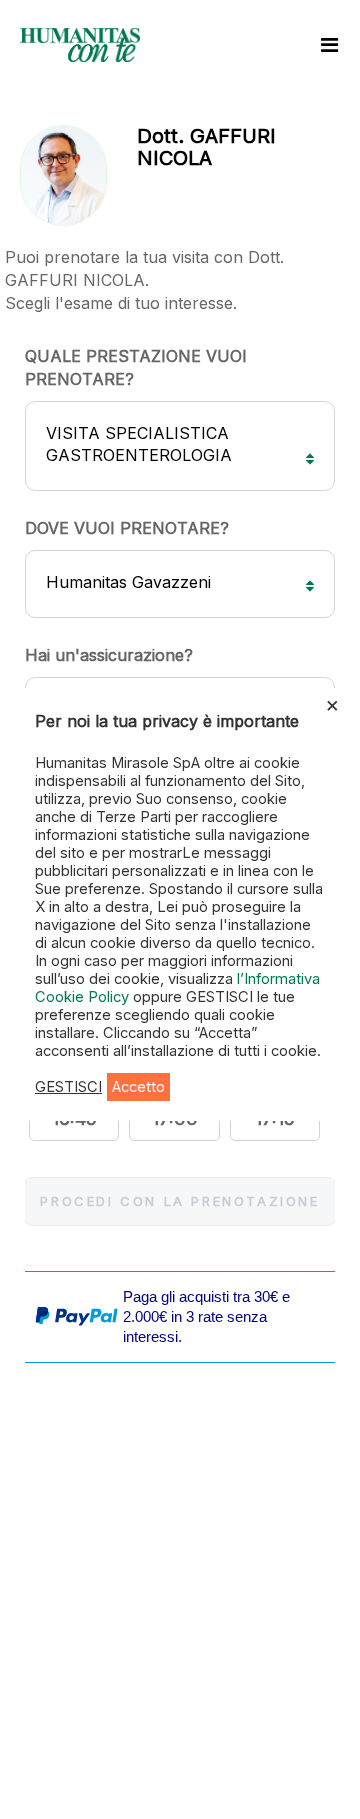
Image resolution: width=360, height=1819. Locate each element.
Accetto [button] (138, 1087)
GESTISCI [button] (68, 1087)
